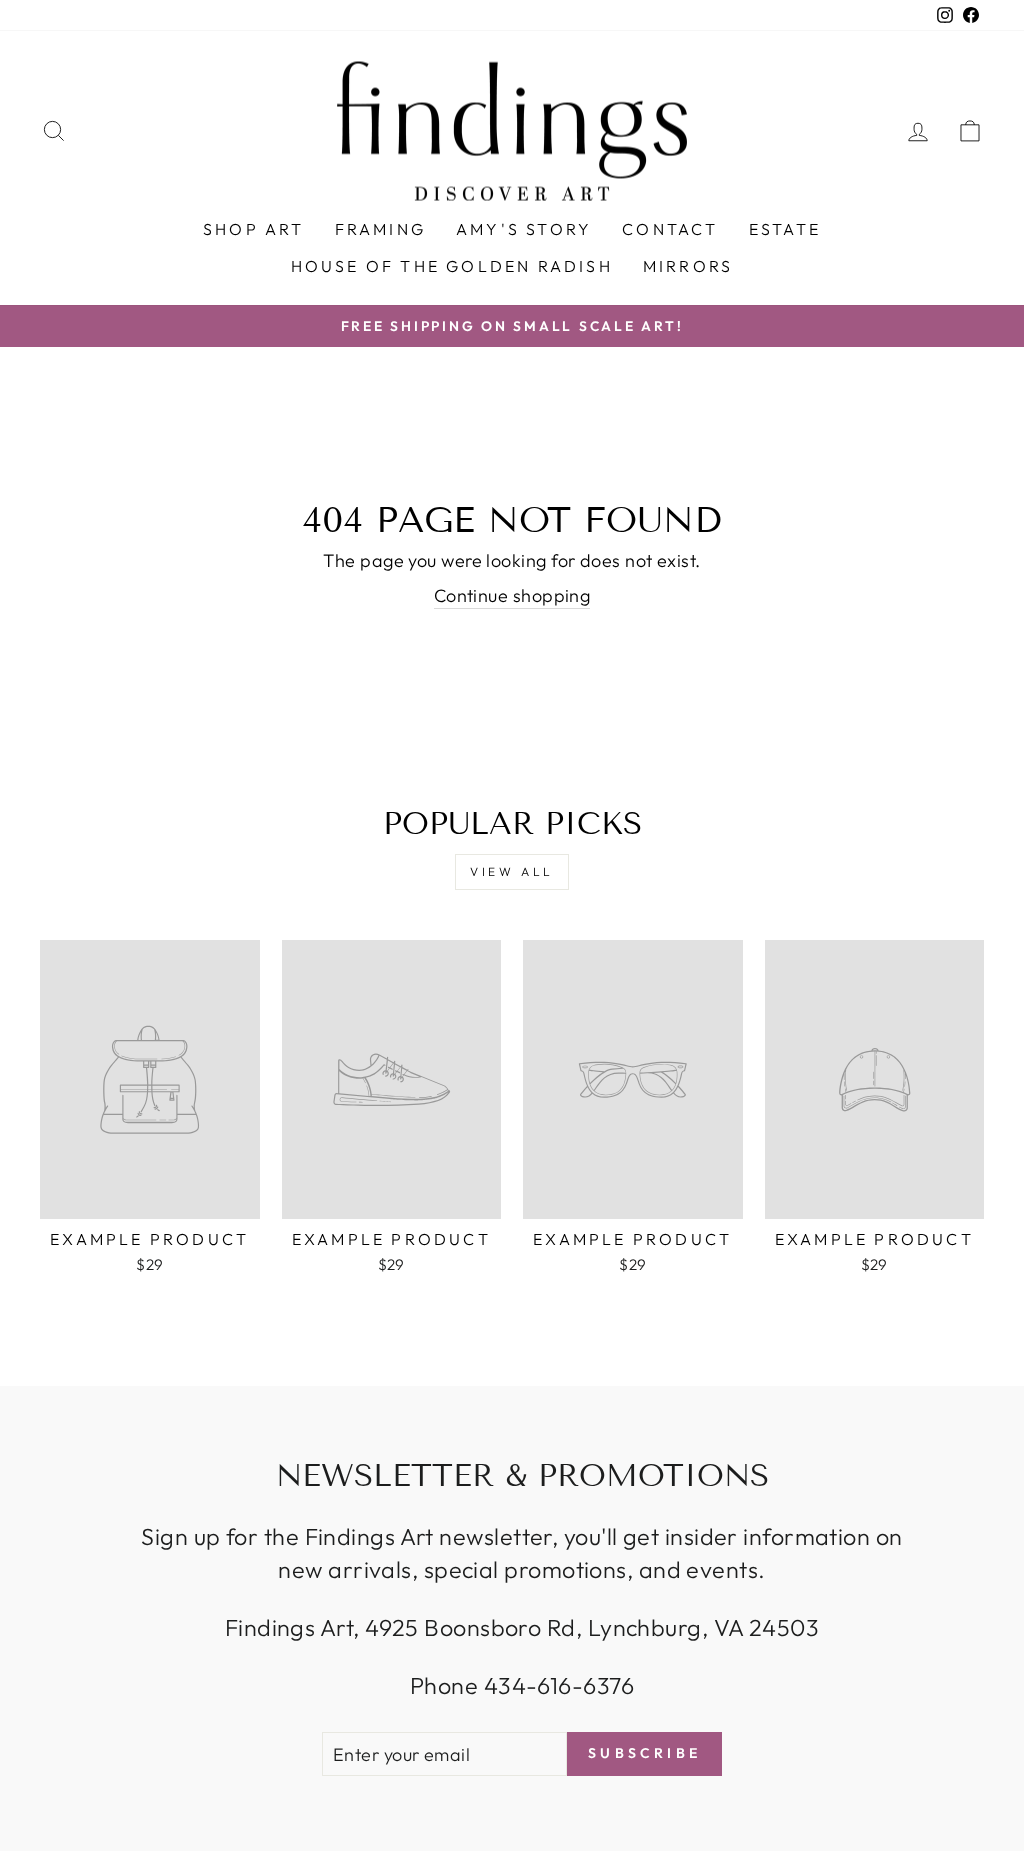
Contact (670, 229)
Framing (380, 229)
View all (512, 871)
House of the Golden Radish (452, 266)
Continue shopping (512, 595)
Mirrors (688, 266)
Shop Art (254, 229)
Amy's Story (524, 229)
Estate (785, 229)
